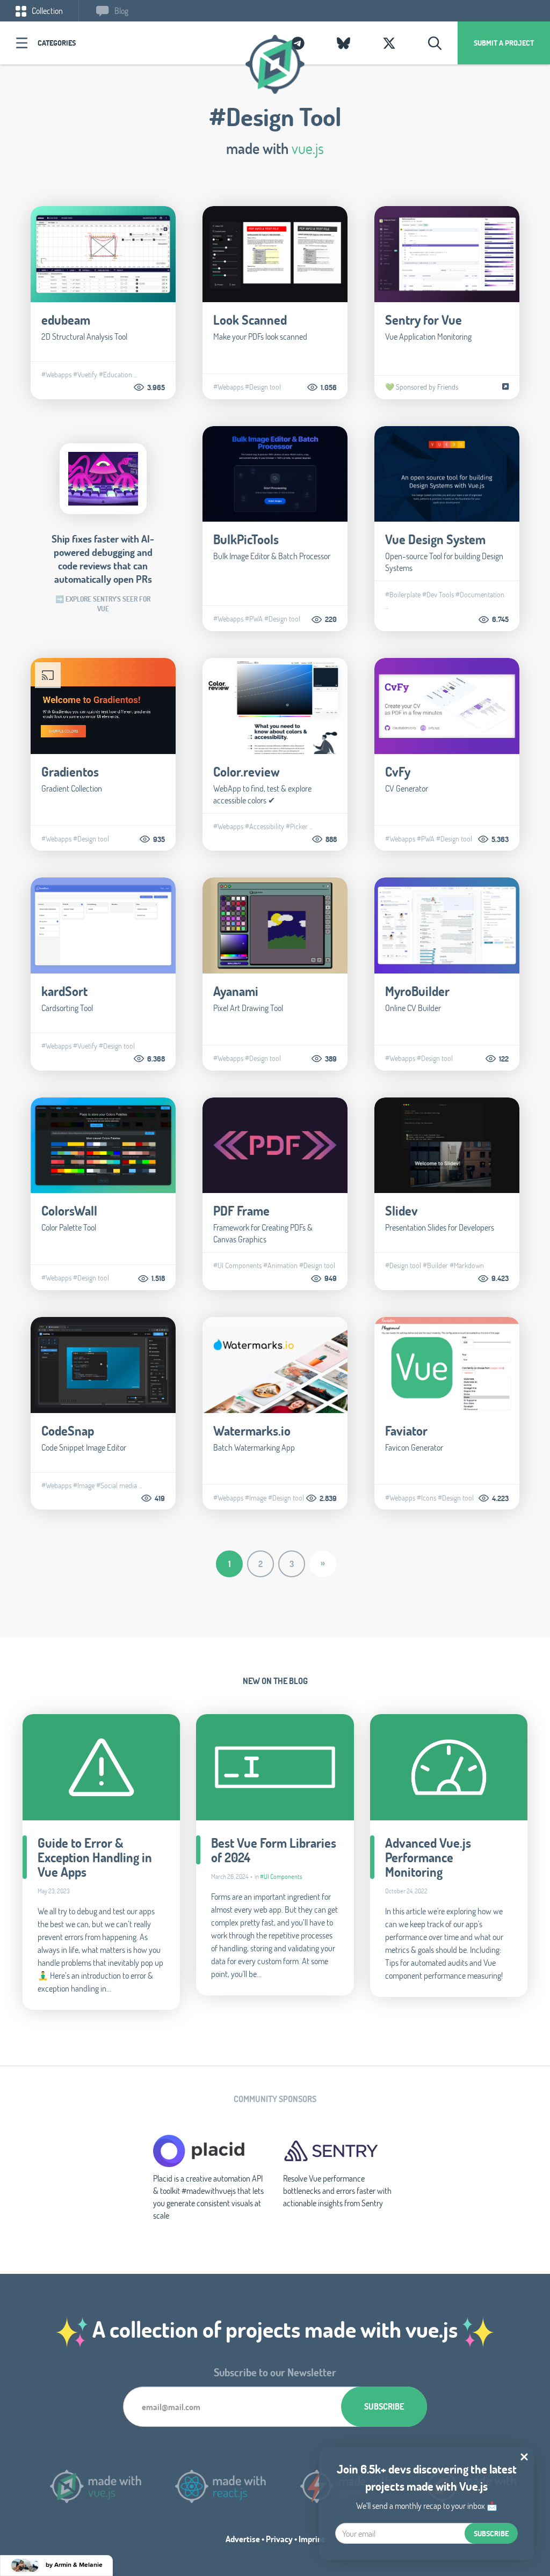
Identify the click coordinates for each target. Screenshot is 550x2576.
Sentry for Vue (424, 320)
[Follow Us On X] (389, 43)
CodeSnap (68, 1430)
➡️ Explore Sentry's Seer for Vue (103, 604)
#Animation (280, 1265)
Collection (46, 10)
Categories (57, 43)
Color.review (247, 771)
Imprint (312, 2539)
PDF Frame (241, 1210)
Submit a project (504, 43)
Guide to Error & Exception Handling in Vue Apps (95, 1857)
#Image (84, 1485)
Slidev (401, 1210)
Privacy (279, 2539)
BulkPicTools (246, 539)
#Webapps (56, 375)
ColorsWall (69, 1210)
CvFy (398, 771)
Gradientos (70, 771)
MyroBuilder (417, 991)
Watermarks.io (252, 1430)
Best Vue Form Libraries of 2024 (274, 1850)
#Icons (426, 1498)
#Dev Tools (438, 595)
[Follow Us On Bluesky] (343, 43)
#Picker (297, 826)
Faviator (406, 1430)
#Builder (435, 1265)
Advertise (243, 2539)
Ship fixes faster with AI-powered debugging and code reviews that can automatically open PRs (103, 559)
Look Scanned (250, 320)
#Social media (117, 1485)
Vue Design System (435, 539)
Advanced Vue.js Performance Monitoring (428, 1857)
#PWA (254, 619)
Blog (121, 10)
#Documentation (480, 595)
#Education (115, 375)
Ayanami (236, 991)
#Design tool (263, 387)
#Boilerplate (403, 595)
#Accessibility (265, 826)
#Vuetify (85, 375)
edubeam (66, 320)
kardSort (64, 991)
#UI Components (237, 1265)
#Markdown (467, 1265)
